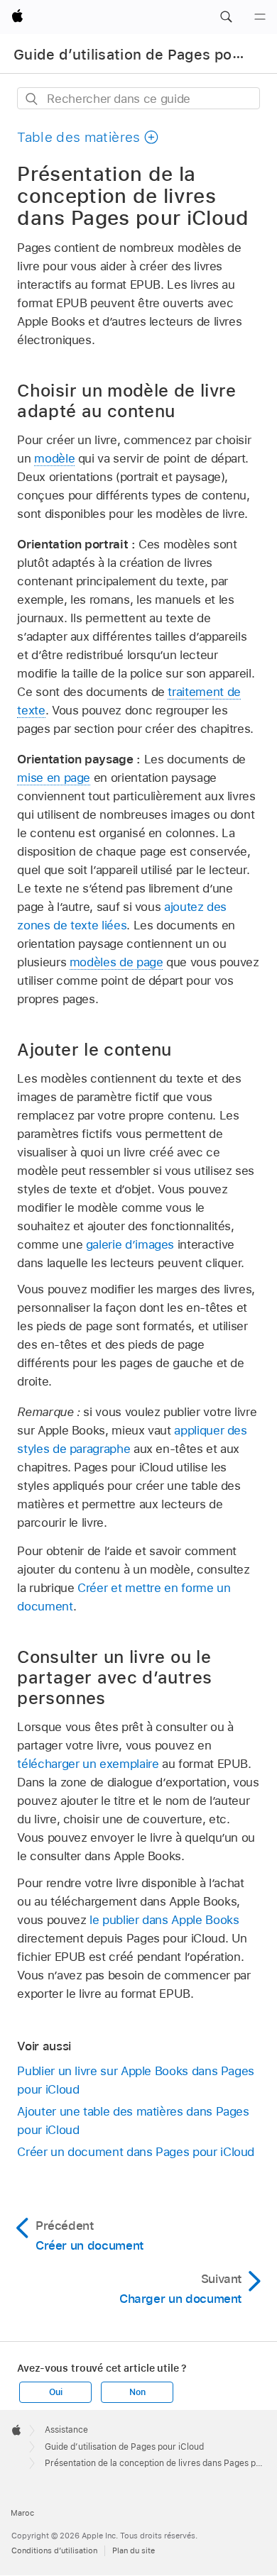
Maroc (22, 2513)
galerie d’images (130, 1244)
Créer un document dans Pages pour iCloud (136, 2152)
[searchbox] (138, 98)
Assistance (66, 2430)
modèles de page (116, 962)
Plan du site (134, 2550)
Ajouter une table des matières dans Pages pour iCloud (133, 2121)
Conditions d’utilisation (54, 2550)
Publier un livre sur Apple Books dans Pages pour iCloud (136, 2080)
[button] (226, 17)
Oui (55, 2392)
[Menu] (260, 17)
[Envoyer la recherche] (32, 99)
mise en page (54, 778)
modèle (54, 458)
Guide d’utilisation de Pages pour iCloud (124, 2447)
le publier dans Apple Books (164, 1920)
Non (137, 2392)
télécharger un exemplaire (88, 1764)
